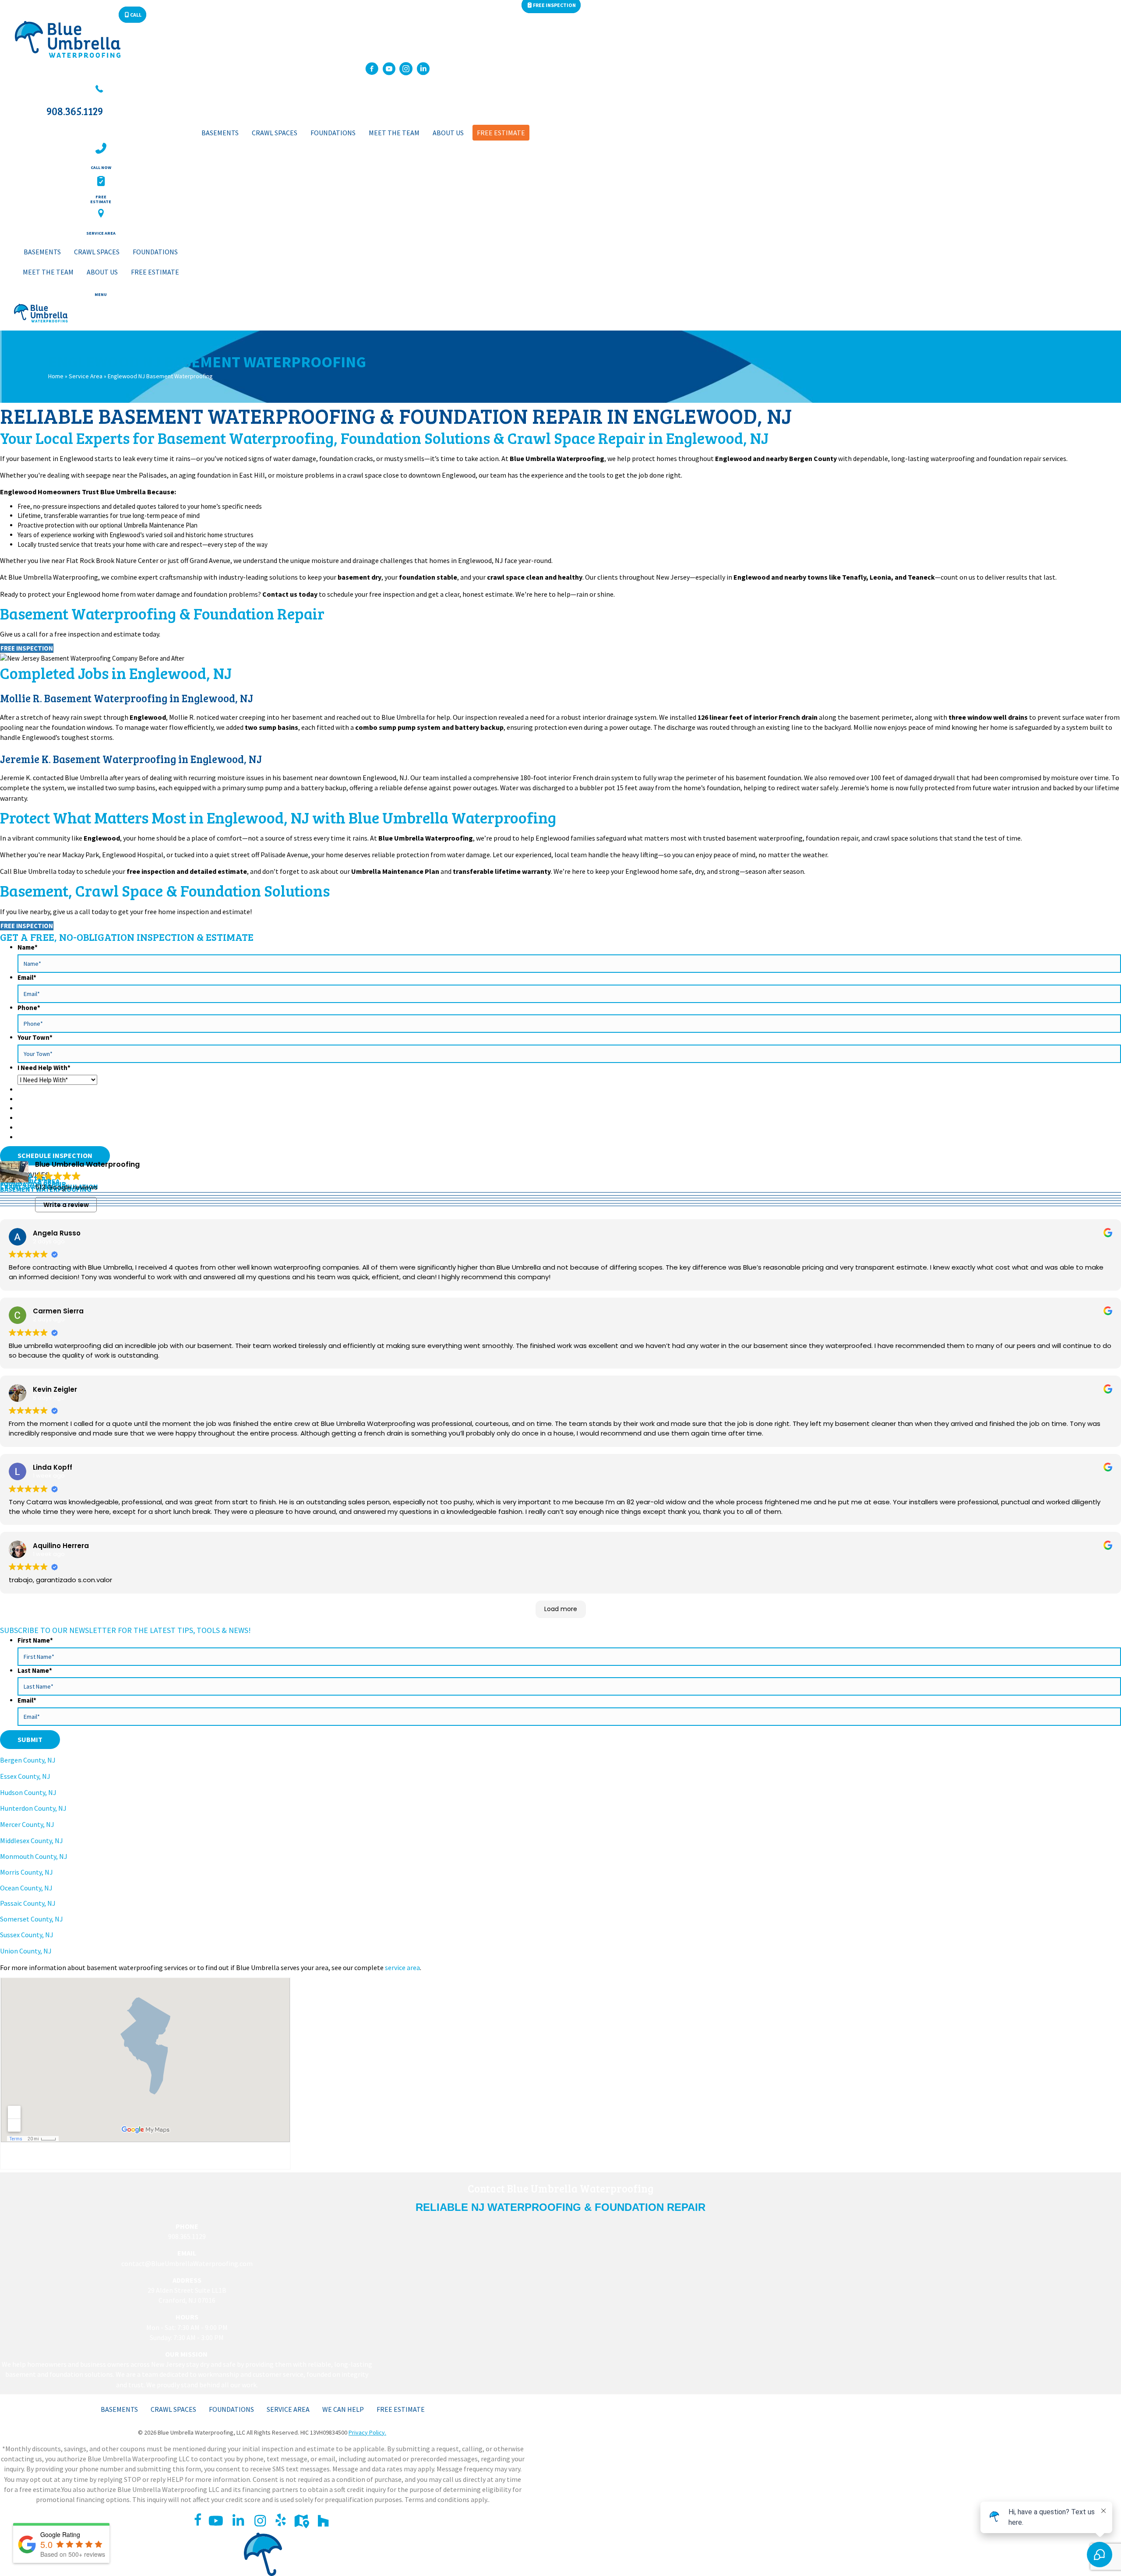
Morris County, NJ (26, 1872)
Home (56, 376)
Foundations (231, 2409)
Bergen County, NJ (28, 1760)
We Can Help (343, 2409)
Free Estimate (401, 2409)
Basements (119, 2409)
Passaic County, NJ (28, 1903)
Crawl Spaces (173, 2409)
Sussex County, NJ (27, 1935)
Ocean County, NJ (26, 1888)
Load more (561, 1609)
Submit (30, 1739)
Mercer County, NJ (27, 1824)
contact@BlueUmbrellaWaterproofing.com (187, 2263)
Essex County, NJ (25, 1776)
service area (402, 1967)
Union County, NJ (26, 1951)
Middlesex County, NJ (32, 1841)
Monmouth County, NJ (34, 1856)
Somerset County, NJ (32, 1919)
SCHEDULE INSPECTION (55, 1155)
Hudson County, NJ (28, 1792)
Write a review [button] (66, 1205)
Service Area (86, 376)
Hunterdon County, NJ (33, 1808)
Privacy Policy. (367, 2432)
